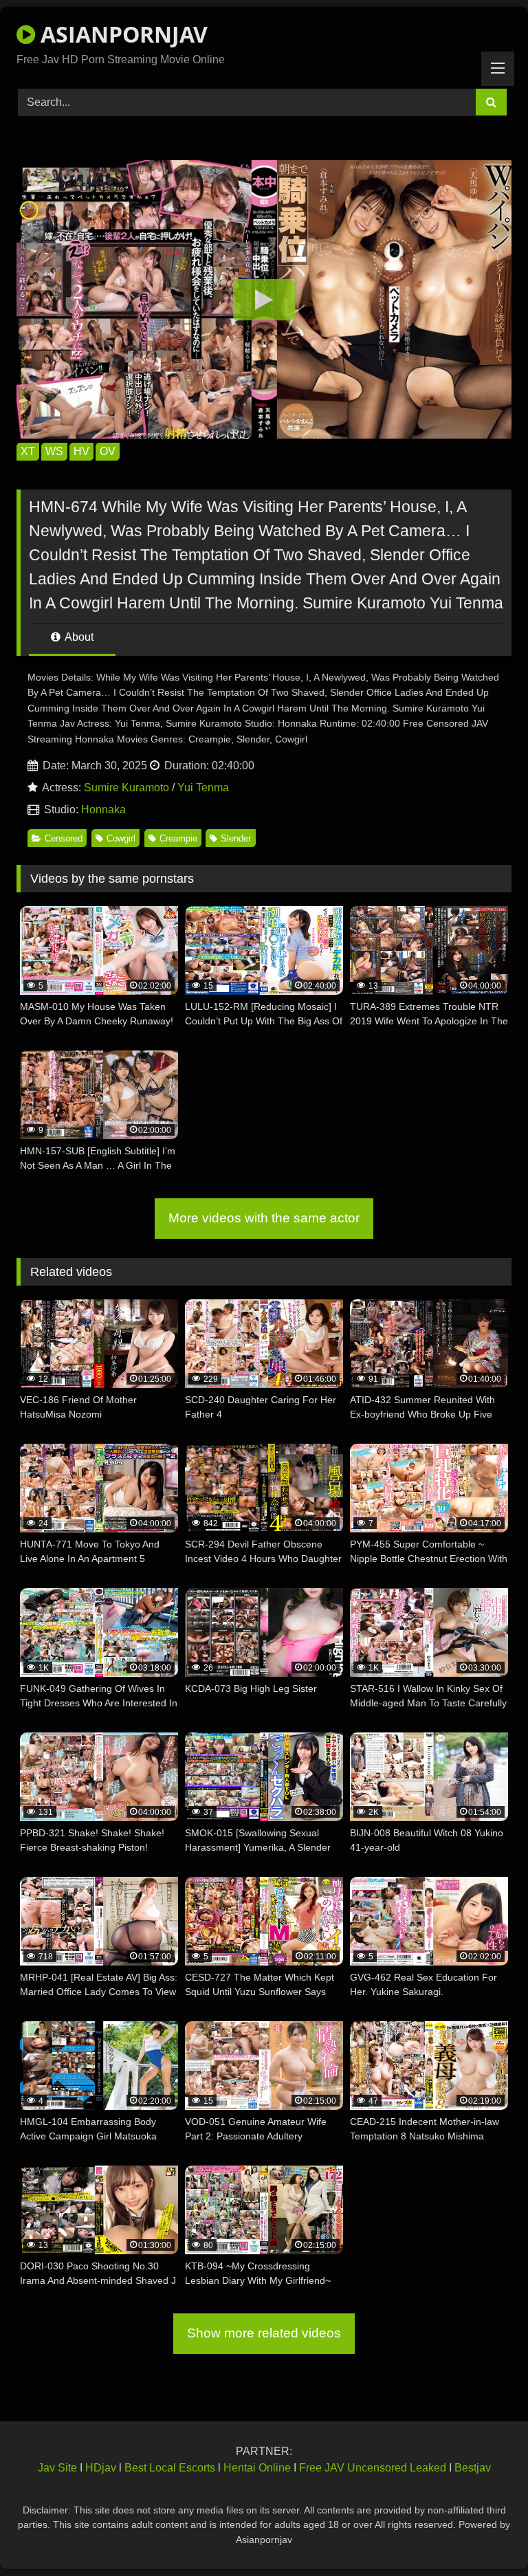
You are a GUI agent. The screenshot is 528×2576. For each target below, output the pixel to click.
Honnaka (103, 810)
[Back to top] (485, 2535)
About (78, 637)
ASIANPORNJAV (121, 34)
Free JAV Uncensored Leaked (373, 2468)
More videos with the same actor (264, 1218)
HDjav (101, 2468)
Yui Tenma (203, 788)
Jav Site (57, 2468)
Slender (236, 838)
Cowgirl (121, 838)
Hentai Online (257, 2468)
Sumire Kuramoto (126, 788)
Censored (64, 838)
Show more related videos (264, 2333)
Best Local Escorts (170, 2468)
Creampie (178, 838)
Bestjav (473, 2468)
